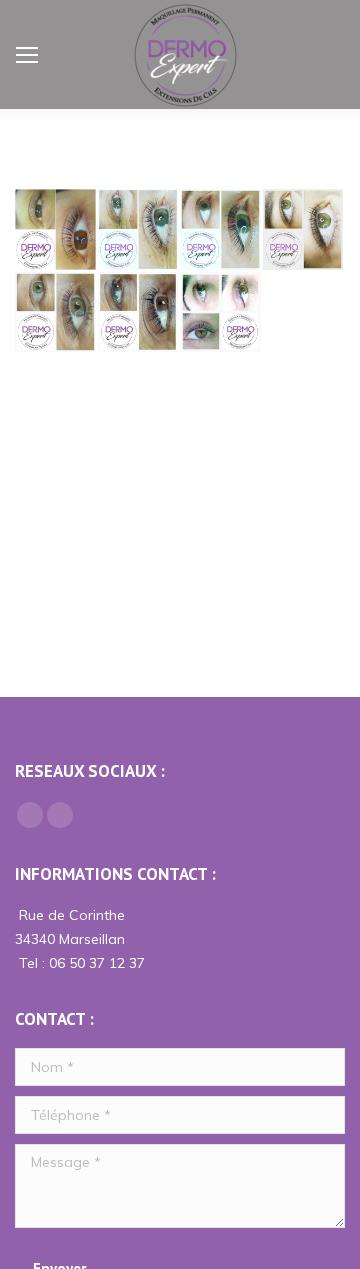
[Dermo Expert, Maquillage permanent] (221, 313)
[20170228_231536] (139, 313)
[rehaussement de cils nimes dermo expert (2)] (304, 230)
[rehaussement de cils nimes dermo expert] (139, 230)
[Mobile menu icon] (27, 55)
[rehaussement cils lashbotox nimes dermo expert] (56, 230)
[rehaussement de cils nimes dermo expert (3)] (221, 230)
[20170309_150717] (56, 313)
